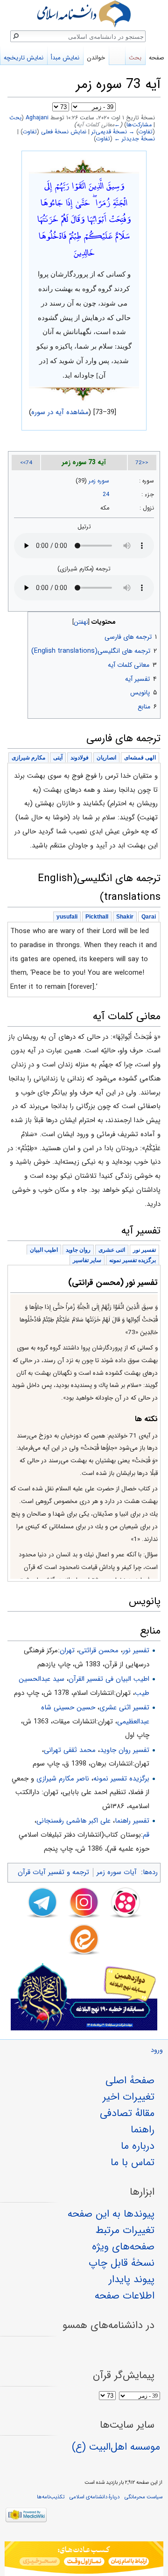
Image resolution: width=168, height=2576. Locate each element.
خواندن (96, 58)
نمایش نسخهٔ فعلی (64, 132)
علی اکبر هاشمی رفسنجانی (73, 1821)
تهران (67, 1650)
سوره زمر (99, 481)
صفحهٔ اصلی (130, 2080)
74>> (26, 463)
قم (146, 1835)
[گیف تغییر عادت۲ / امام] (84, 2559)
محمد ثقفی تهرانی (70, 1750)
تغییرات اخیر (129, 2097)
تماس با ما (133, 2162)
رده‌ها (150, 1872)
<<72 (142, 463)
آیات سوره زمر (117, 1872)
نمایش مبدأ (65, 58)
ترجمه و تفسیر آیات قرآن (53, 1872)
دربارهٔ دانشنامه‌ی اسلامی (94, 2497)
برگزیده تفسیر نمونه (121, 1779)
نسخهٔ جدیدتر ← (135, 139)
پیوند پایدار (132, 2279)
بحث (15, 118)
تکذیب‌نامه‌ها (51, 2497)
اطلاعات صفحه (125, 2296)
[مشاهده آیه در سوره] (84, 166)
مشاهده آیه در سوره (60, 412)
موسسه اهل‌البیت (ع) (116, 2447)
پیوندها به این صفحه (111, 2214)
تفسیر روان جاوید (125, 1750)
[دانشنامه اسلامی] (84, 14)
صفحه (157, 58)
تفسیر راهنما (132, 1821)
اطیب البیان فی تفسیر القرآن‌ (109, 1679)
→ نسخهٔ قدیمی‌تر (113, 132)
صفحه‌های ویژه (123, 2247)
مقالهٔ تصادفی (127, 2113)
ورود (157, 2050)
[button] (152, 620)
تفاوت (146, 132)
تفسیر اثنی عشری (124, 1708)
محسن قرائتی (99, 1650)
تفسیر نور (136, 1650)
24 (106, 495)
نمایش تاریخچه (24, 58)
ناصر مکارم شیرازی (63, 1779)
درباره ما (138, 2146)
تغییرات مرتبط (125, 2230)
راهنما (143, 2130)
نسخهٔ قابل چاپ (122, 2263)
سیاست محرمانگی (143, 2497)
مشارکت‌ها (139, 125)
